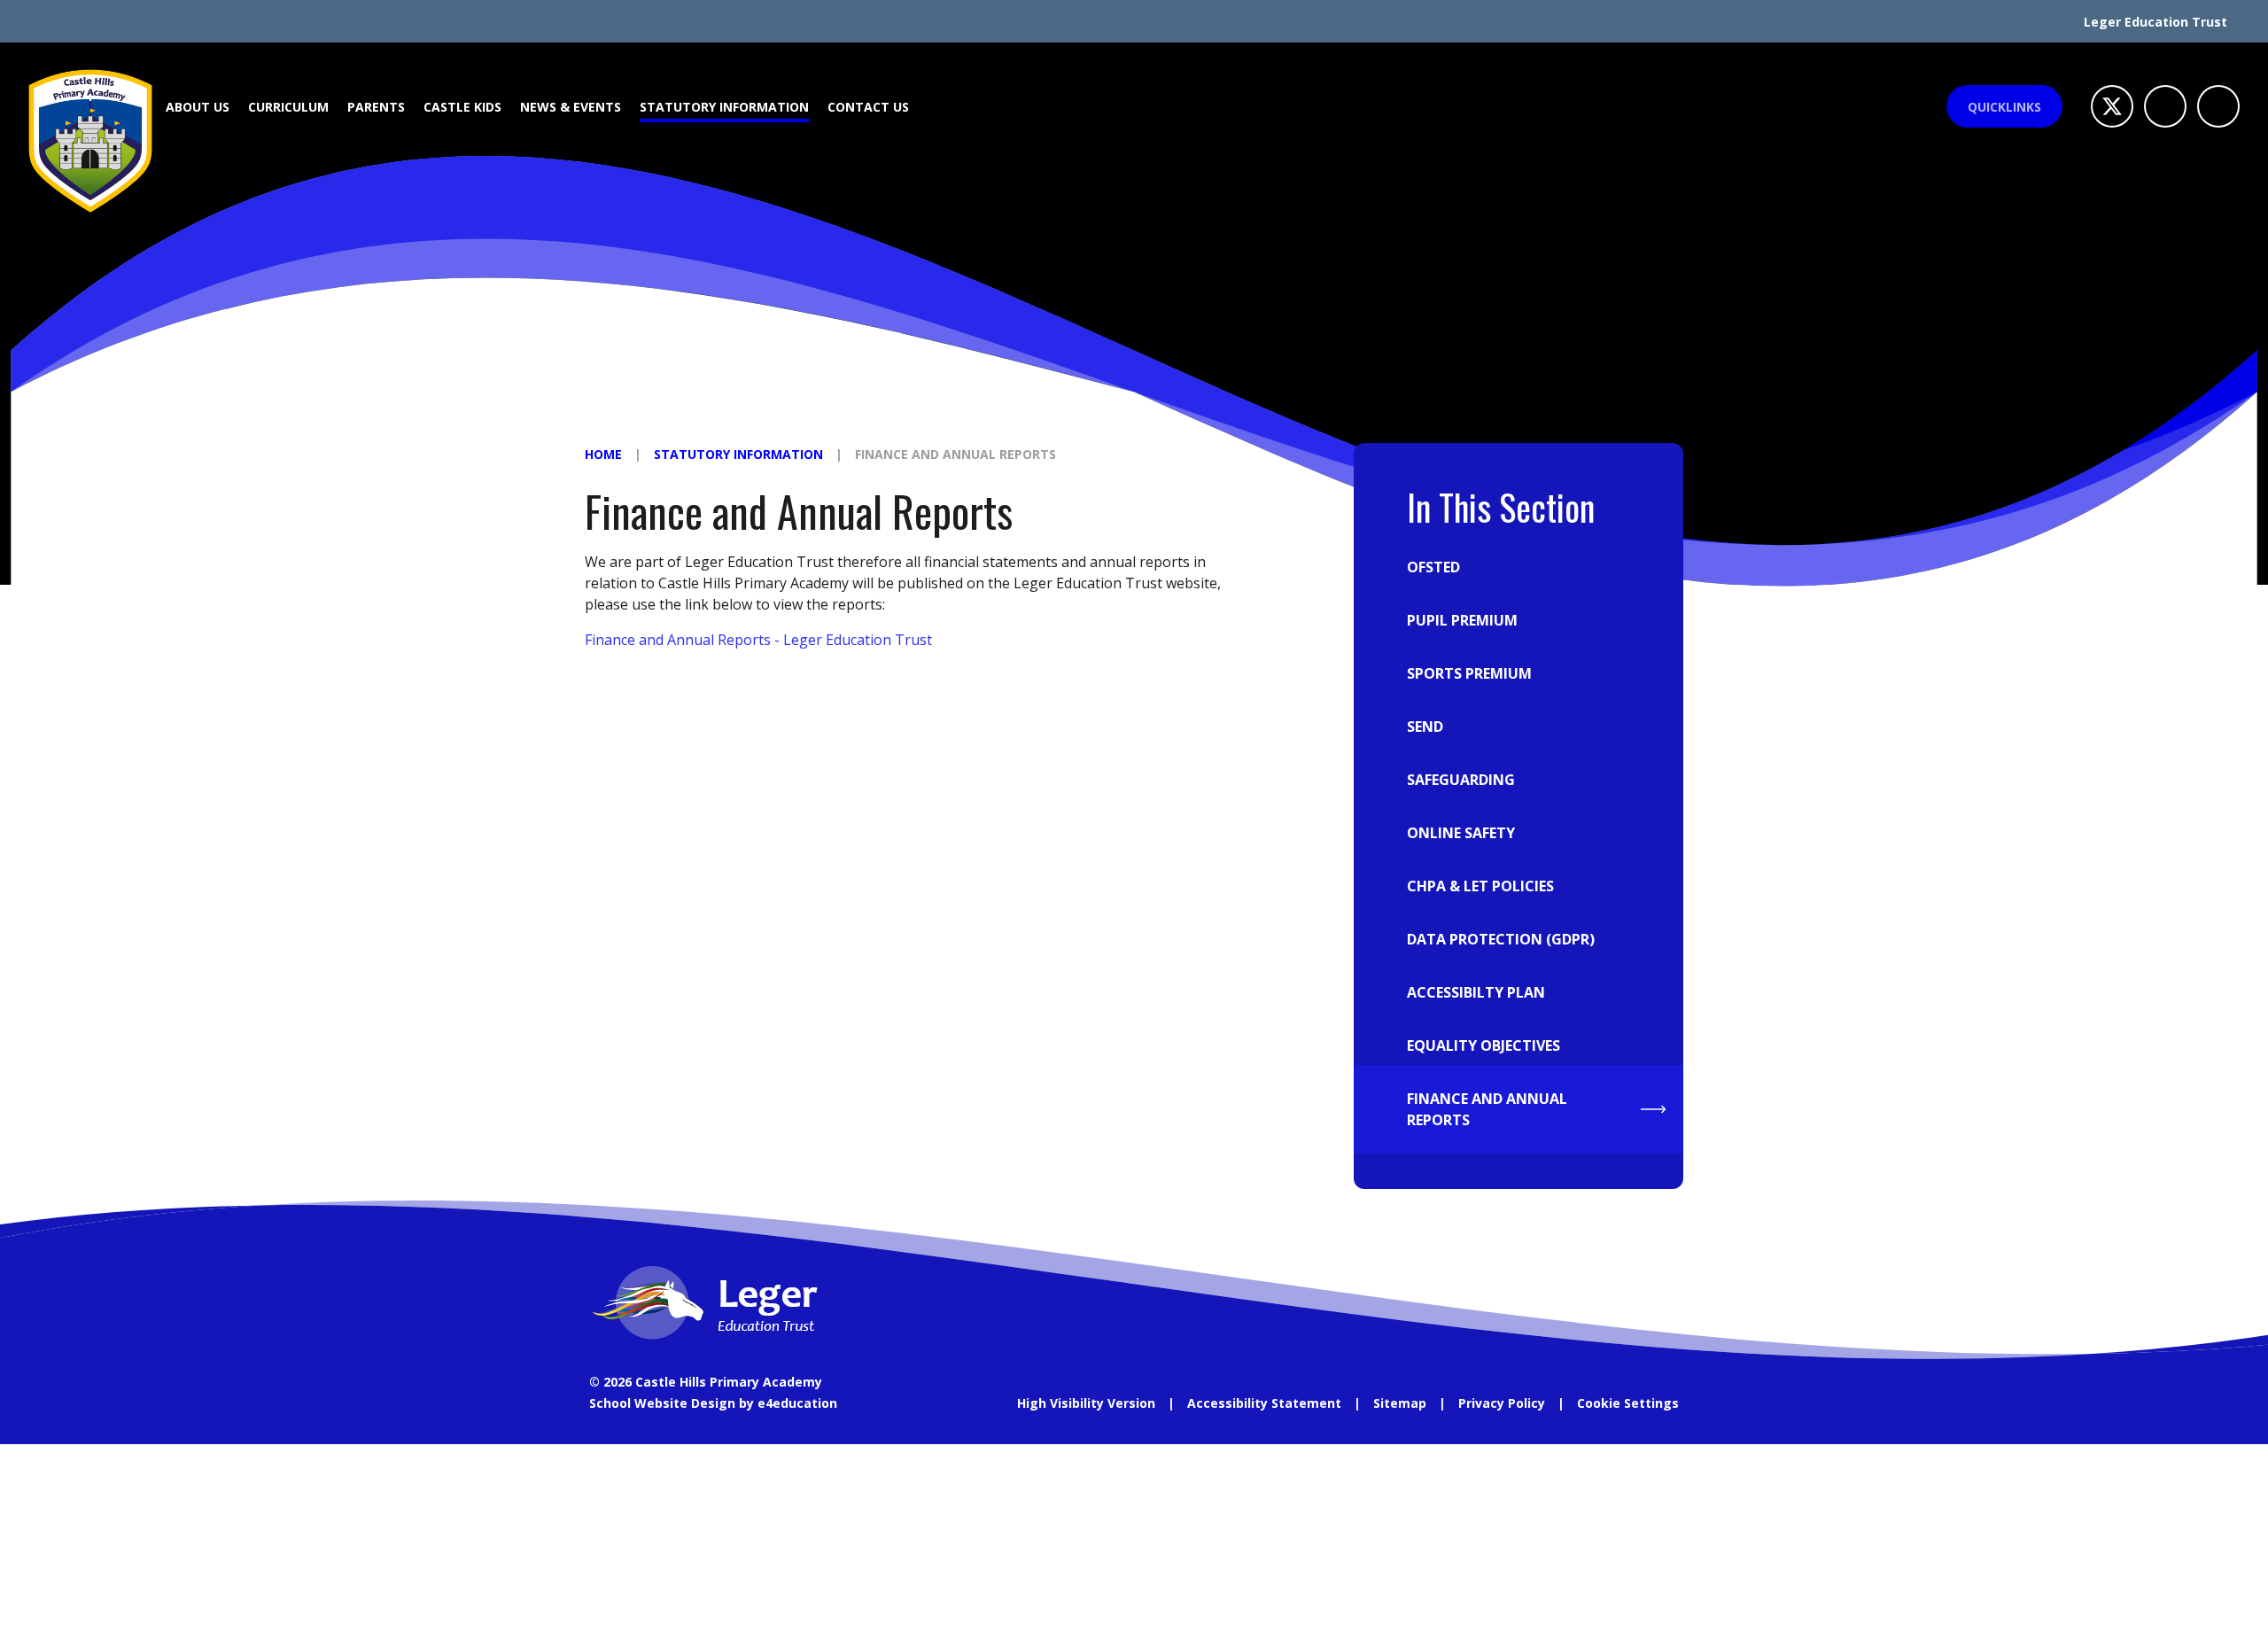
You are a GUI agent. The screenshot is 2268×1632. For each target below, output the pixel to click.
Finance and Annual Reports (955, 454)
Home (603, 454)
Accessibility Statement (1264, 1403)
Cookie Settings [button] (1628, 1403)
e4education (797, 1403)
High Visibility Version (1086, 1403)
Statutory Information (738, 454)
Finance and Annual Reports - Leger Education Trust (758, 640)
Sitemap (1400, 1403)
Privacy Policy (1502, 1403)
